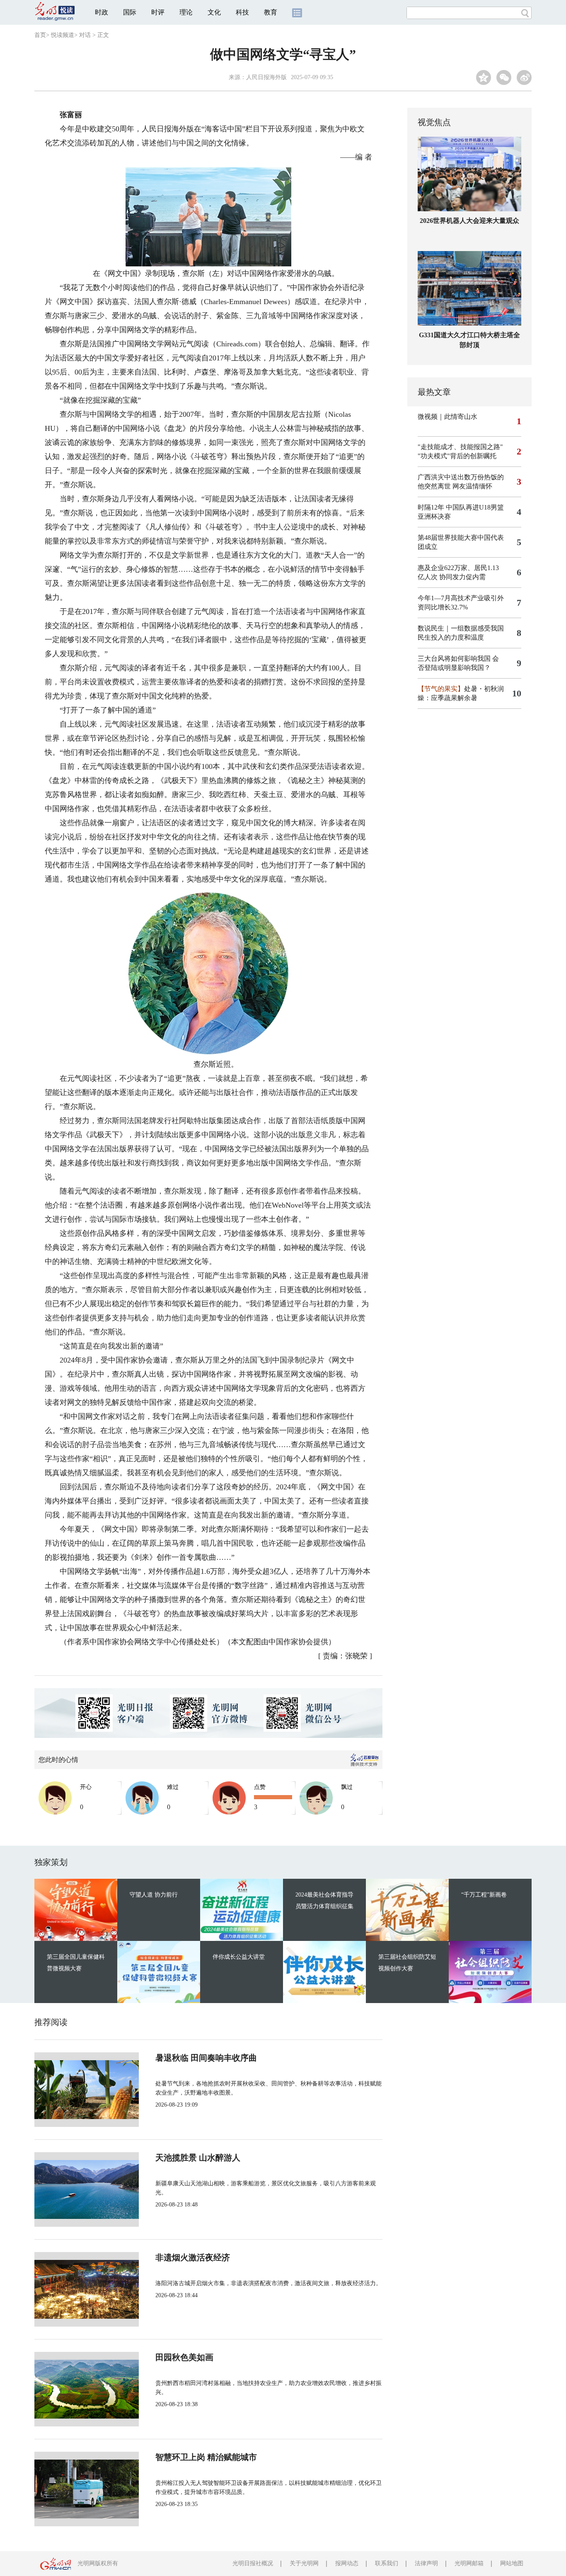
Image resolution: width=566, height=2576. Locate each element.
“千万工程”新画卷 (484, 1895)
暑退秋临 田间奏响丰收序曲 (206, 2058)
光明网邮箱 (469, 2563)
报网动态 (347, 2563)
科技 (242, 12)
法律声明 (426, 2563)
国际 (130, 12)
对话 (85, 35)
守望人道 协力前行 (154, 1895)
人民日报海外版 (266, 77)
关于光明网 (304, 2563)
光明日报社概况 (253, 2563)
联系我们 (387, 2563)
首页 (40, 35)
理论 (186, 12)
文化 (214, 12)
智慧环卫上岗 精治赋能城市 (206, 2457)
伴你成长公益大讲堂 (239, 1957)
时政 (102, 12)
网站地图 (512, 2563)
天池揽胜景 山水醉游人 (198, 2158)
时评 (158, 12)
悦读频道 (63, 35)
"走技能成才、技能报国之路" (460, 447)
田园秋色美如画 (184, 2357)
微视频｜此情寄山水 (447, 417)
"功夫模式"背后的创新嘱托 (457, 456)
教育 (271, 12)
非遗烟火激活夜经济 (193, 2257)
